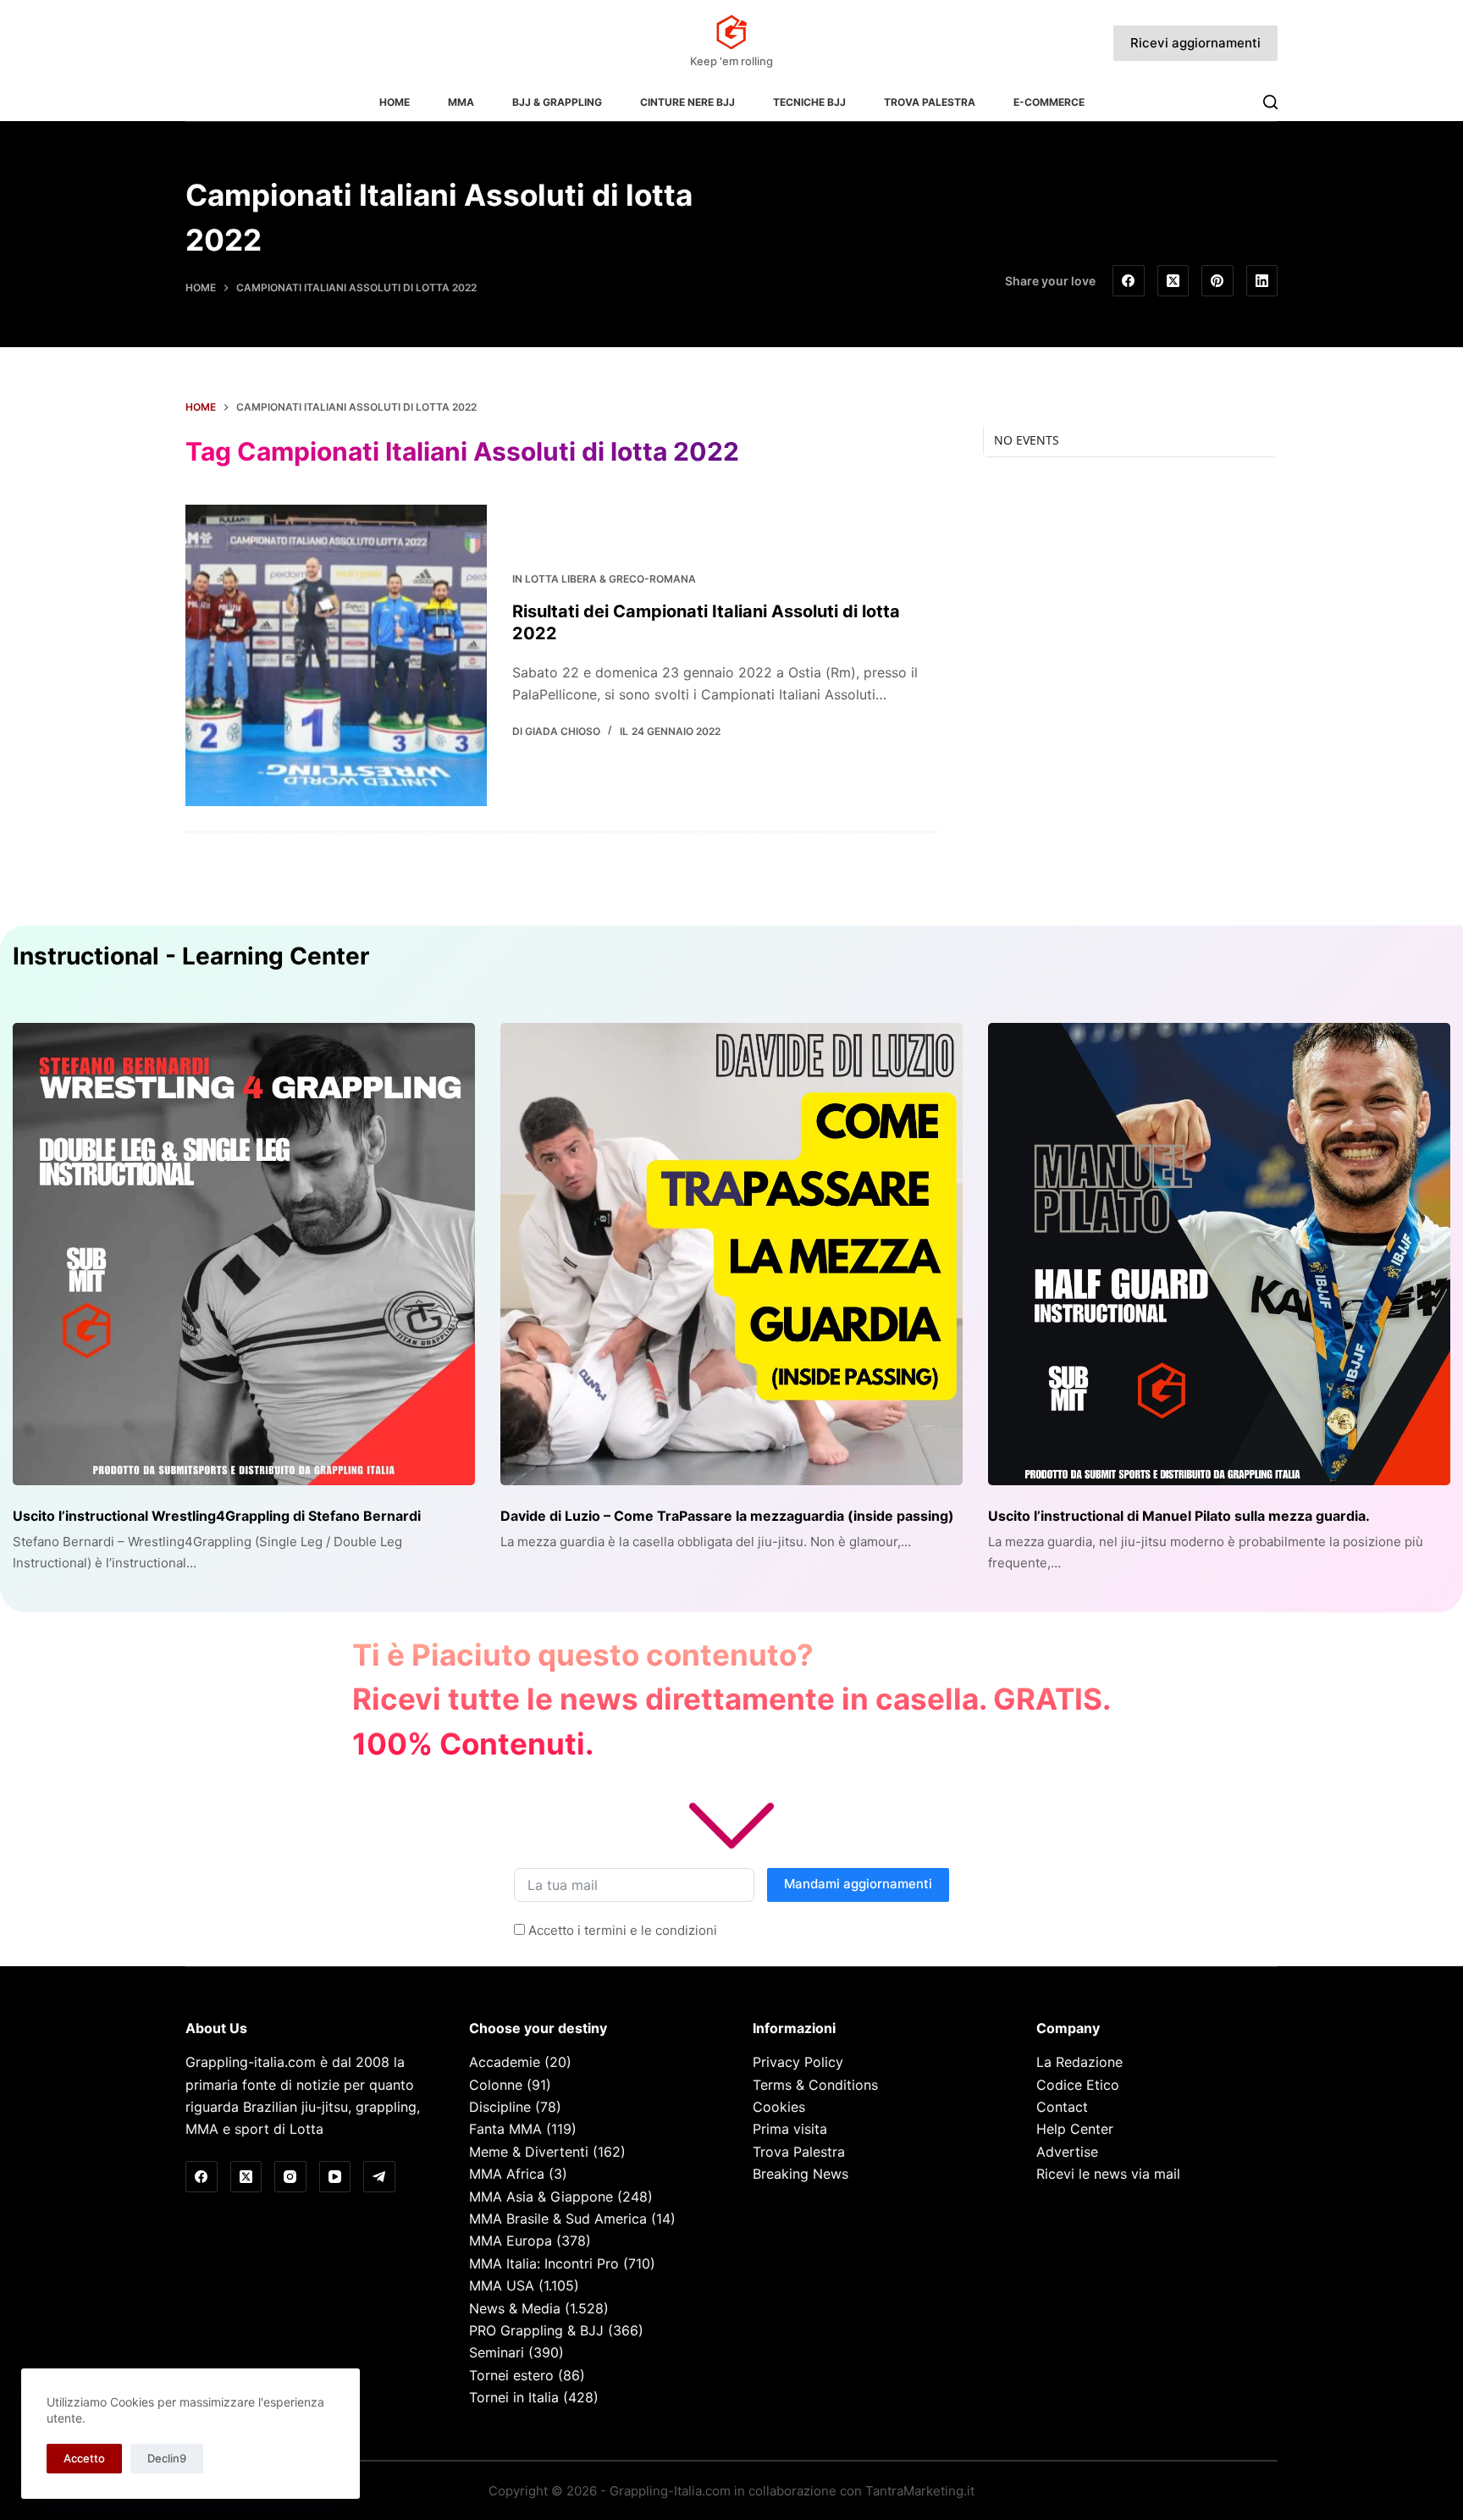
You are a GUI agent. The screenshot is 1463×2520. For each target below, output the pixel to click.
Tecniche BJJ (809, 102)
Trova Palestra (930, 102)
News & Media (515, 2308)
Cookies (779, 2107)
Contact (1062, 2107)
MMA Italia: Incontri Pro (544, 2263)
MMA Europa (511, 2241)
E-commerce (1049, 102)
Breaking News (801, 2174)
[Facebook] (1129, 281)
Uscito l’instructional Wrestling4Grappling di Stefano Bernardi (217, 1516)
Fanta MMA (505, 2129)
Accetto (84, 2458)
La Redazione (1079, 2062)
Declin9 (167, 2458)
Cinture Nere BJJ (687, 102)
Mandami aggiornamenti (858, 1884)
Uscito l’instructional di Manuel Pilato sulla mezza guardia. (1179, 1516)
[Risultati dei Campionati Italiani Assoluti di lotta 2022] (336, 655)
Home (395, 102)
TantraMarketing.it (920, 2491)
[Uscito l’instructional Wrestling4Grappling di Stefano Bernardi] (244, 1254)
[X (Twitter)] (1173, 281)
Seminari (497, 2352)
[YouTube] (335, 2177)
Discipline (500, 2107)
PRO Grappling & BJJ (536, 2330)
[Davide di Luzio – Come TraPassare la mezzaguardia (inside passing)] (731, 1254)
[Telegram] (379, 2177)
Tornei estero (511, 2375)
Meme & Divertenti (529, 2152)
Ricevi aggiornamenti (1195, 43)
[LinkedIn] (1262, 281)
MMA (461, 102)
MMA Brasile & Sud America (558, 2219)
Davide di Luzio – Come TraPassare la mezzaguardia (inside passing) (727, 1516)
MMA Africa (507, 2174)
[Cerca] (1270, 102)
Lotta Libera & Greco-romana (610, 579)
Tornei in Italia (514, 2397)
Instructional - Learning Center (191, 956)
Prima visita (790, 2129)
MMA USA (502, 2285)
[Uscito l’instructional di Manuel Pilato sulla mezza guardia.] (1219, 1254)
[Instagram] (290, 2177)
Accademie (505, 2062)
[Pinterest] (1217, 281)
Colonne (496, 2085)
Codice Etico (1078, 2085)
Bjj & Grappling (557, 102)
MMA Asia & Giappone (541, 2197)
